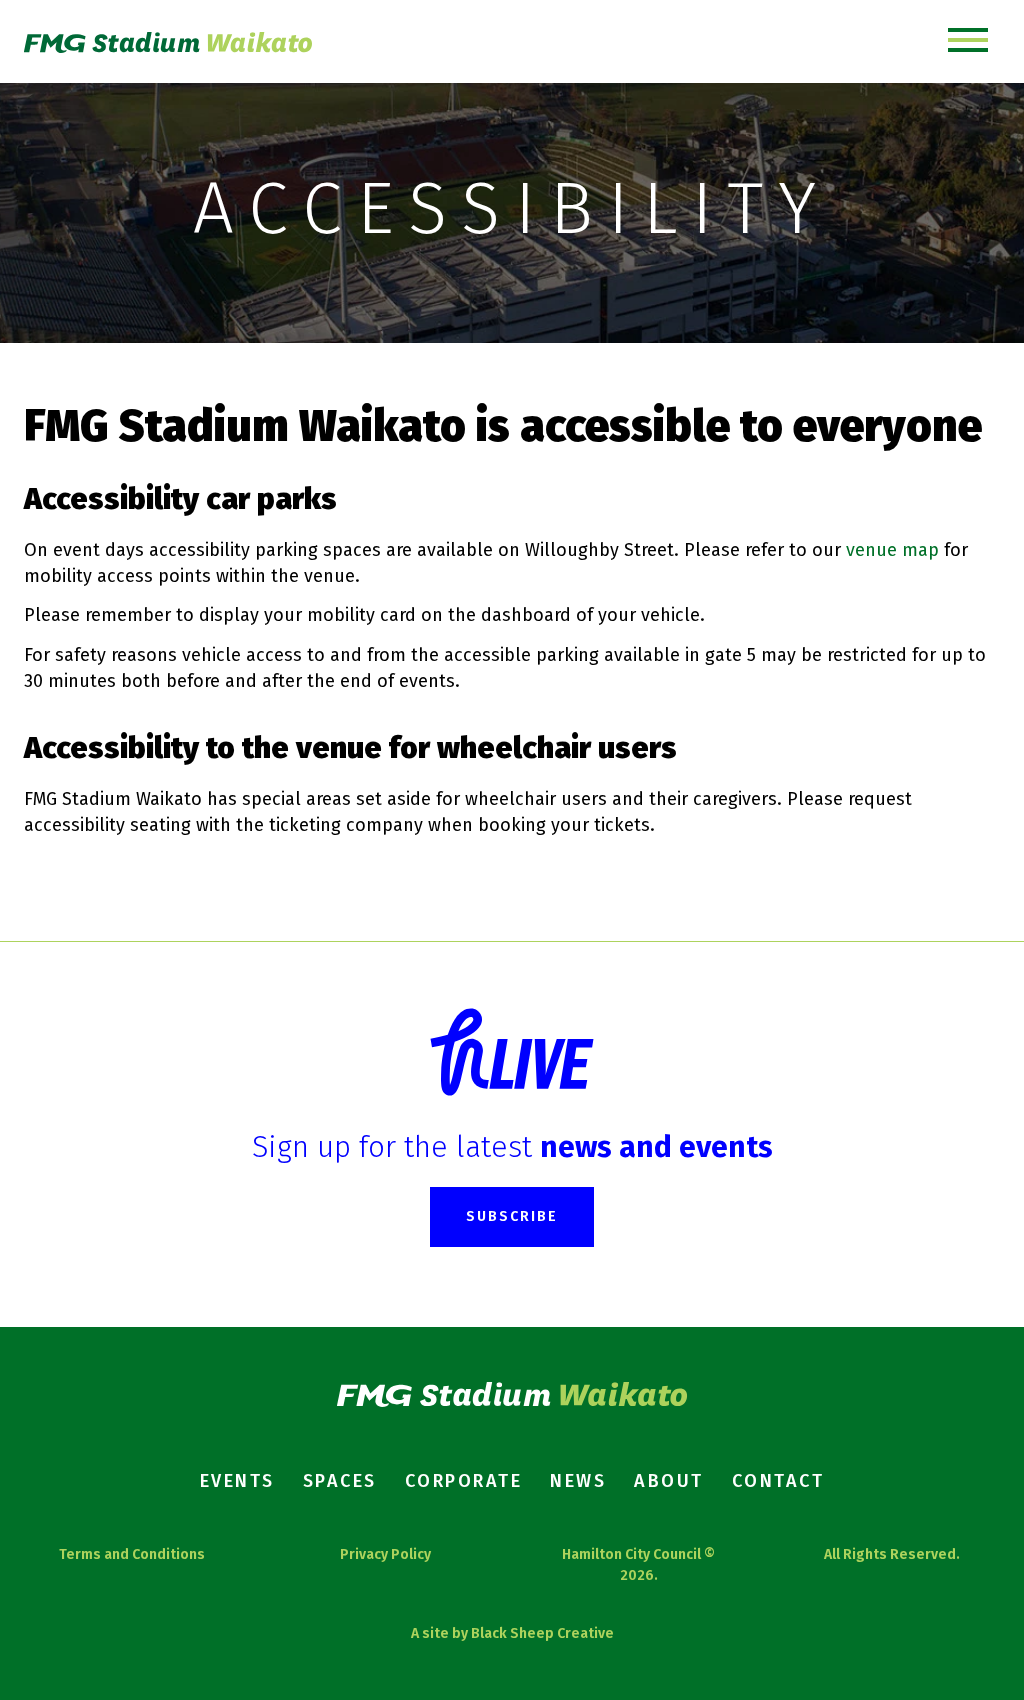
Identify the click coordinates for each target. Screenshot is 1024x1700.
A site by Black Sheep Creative (512, 1633)
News (578, 1481)
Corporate (464, 1481)
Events (237, 1481)
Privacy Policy (385, 1554)
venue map (892, 550)
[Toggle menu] (968, 41)
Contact (778, 1481)
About (669, 1481)
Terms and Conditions (132, 1554)
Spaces (340, 1481)
